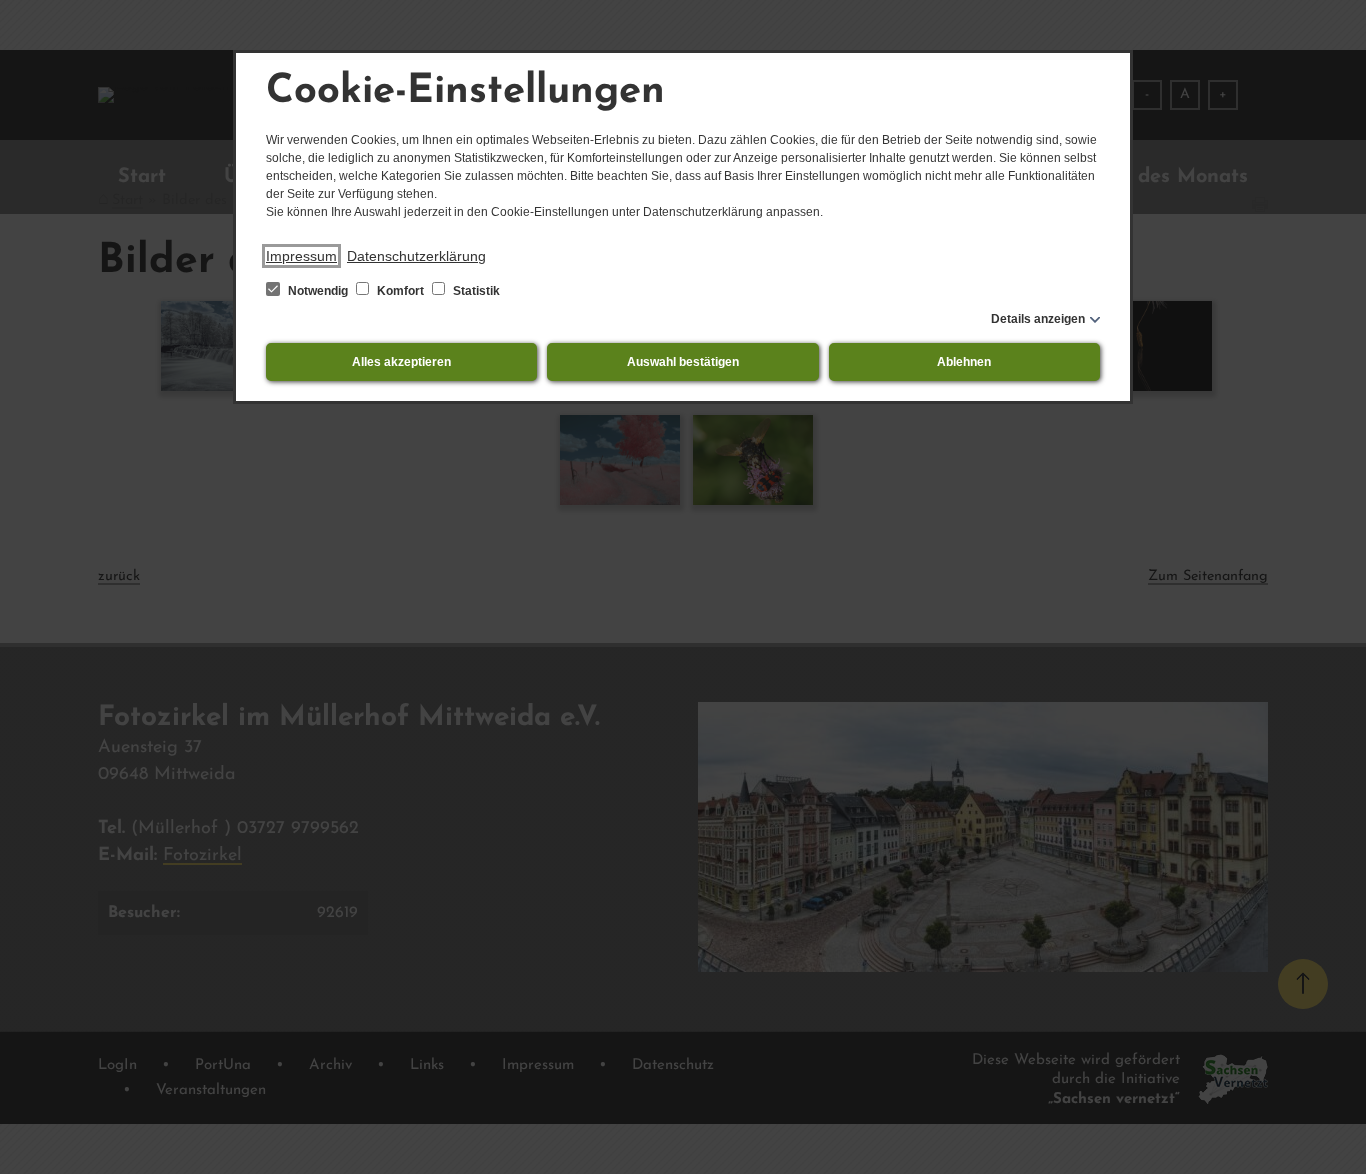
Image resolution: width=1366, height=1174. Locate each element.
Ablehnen (964, 362)
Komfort (400, 291)
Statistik (475, 291)
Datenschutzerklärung (416, 256)
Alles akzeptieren (401, 362)
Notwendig (318, 291)
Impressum (301, 256)
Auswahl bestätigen (683, 362)
